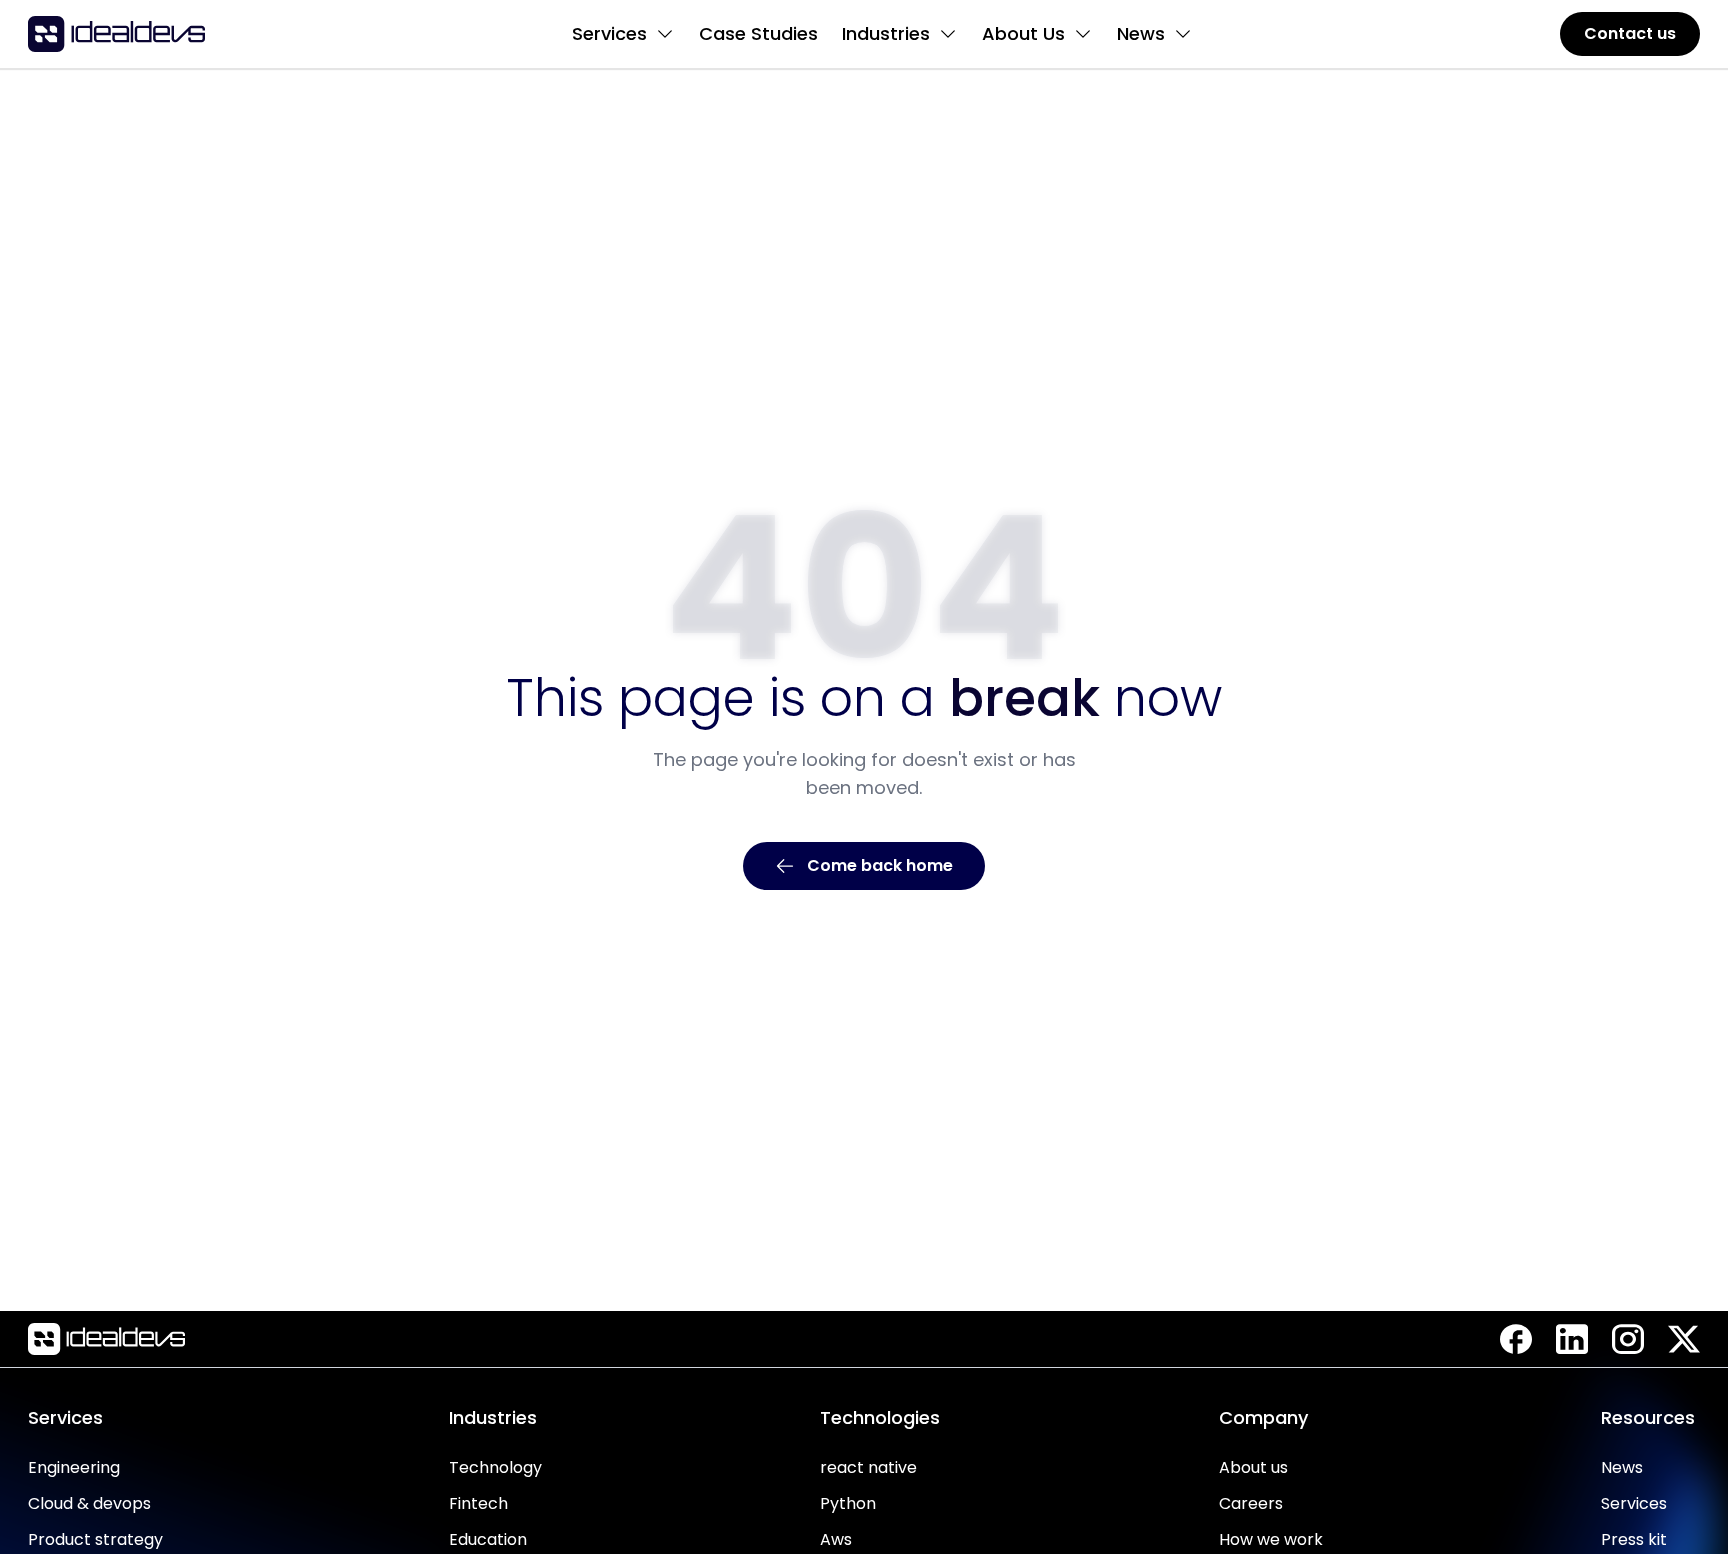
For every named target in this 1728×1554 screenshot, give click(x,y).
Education (488, 1539)
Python (848, 1503)
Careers (1251, 1503)
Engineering (74, 1467)
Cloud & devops (89, 1503)
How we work (1271, 1539)
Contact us (1630, 33)
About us (1253, 1467)
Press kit (1634, 1539)
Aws (836, 1539)
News (1622, 1467)
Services (1634, 1503)
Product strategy (95, 1539)
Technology (495, 1467)
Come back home (880, 865)
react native (868, 1467)
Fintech (478, 1503)
